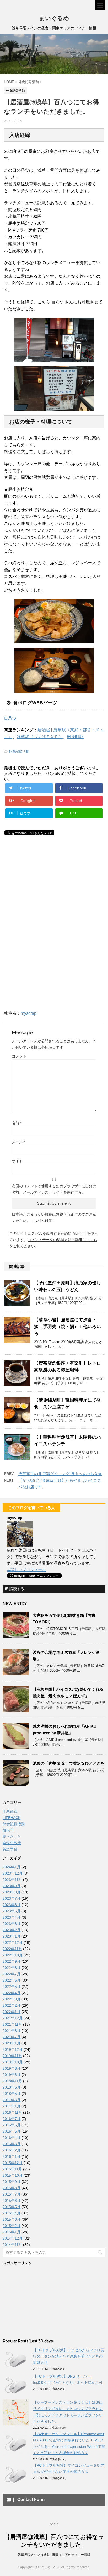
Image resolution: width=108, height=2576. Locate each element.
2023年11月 (12, 1880)
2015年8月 (12, 2188)
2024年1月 (12, 1867)
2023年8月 (12, 1892)
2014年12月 (13, 2238)
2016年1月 (12, 2156)
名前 (17, 1123)
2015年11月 (12, 2169)
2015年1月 (12, 2232)
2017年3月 (12, 2100)
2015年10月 (13, 2175)
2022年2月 (12, 2005)
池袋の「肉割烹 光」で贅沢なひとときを (69, 1763)
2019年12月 (13, 2049)
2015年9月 (12, 2182)
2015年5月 (12, 2207)
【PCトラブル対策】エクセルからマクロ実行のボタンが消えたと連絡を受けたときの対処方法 (69, 2356)
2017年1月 (12, 2106)
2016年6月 (12, 2125)
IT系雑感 (10, 1811)
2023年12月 (13, 1873)
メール (18, 1142)
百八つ (10, 718)
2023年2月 (12, 1930)
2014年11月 (12, 2245)
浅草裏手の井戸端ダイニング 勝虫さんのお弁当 (60, 1474)
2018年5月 (12, 2094)
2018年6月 (12, 2087)
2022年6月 (12, 1980)
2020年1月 (12, 2043)
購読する (16, 1589)
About (54, 2524)
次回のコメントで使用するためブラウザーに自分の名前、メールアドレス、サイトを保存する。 (54, 1189)
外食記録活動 (19, 751)
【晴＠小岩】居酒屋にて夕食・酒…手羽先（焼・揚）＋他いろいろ (67, 1327)
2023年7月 (12, 1898)
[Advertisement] (47, 890)
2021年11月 (12, 2024)
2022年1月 (12, 2012)
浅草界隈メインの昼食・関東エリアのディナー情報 (54, 2555)
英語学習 (10, 1849)
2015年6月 (12, 2201)
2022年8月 (12, 1968)
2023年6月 (12, 1905)
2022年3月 (12, 1999)
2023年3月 (12, 1924)
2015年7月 (12, 2194)
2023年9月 (12, 1886)
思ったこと (12, 1837)
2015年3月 (12, 2219)
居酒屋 (44, 730)
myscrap (29, 1013)
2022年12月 (13, 1942)
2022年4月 (12, 1993)
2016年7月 (12, 2119)
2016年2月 (12, 2150)
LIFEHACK (12, 1818)
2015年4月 (12, 2213)
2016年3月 (12, 2144)
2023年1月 (12, 1936)
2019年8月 (12, 2068)
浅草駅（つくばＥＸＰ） (40, 737)
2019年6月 (12, 2075)
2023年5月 (12, 1911)
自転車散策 (12, 1843)
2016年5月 (12, 2131)
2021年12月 (13, 2018)
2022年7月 (12, 1974)
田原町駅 (75, 737)
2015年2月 (12, 2226)
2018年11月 (12, 2081)
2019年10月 (13, 2062)
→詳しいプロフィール (26, 1570)
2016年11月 (12, 2112)
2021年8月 (12, 2031)
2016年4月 (12, 2138)
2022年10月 (13, 1955)
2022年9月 (12, 1961)
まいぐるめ (54, 18)
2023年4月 (12, 1917)
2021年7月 (12, 2037)
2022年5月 (12, 1987)
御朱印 (8, 1830)
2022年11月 (12, 1949)
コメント (19, 1056)
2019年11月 (12, 2056)
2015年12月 (13, 2163)
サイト (17, 1161)
